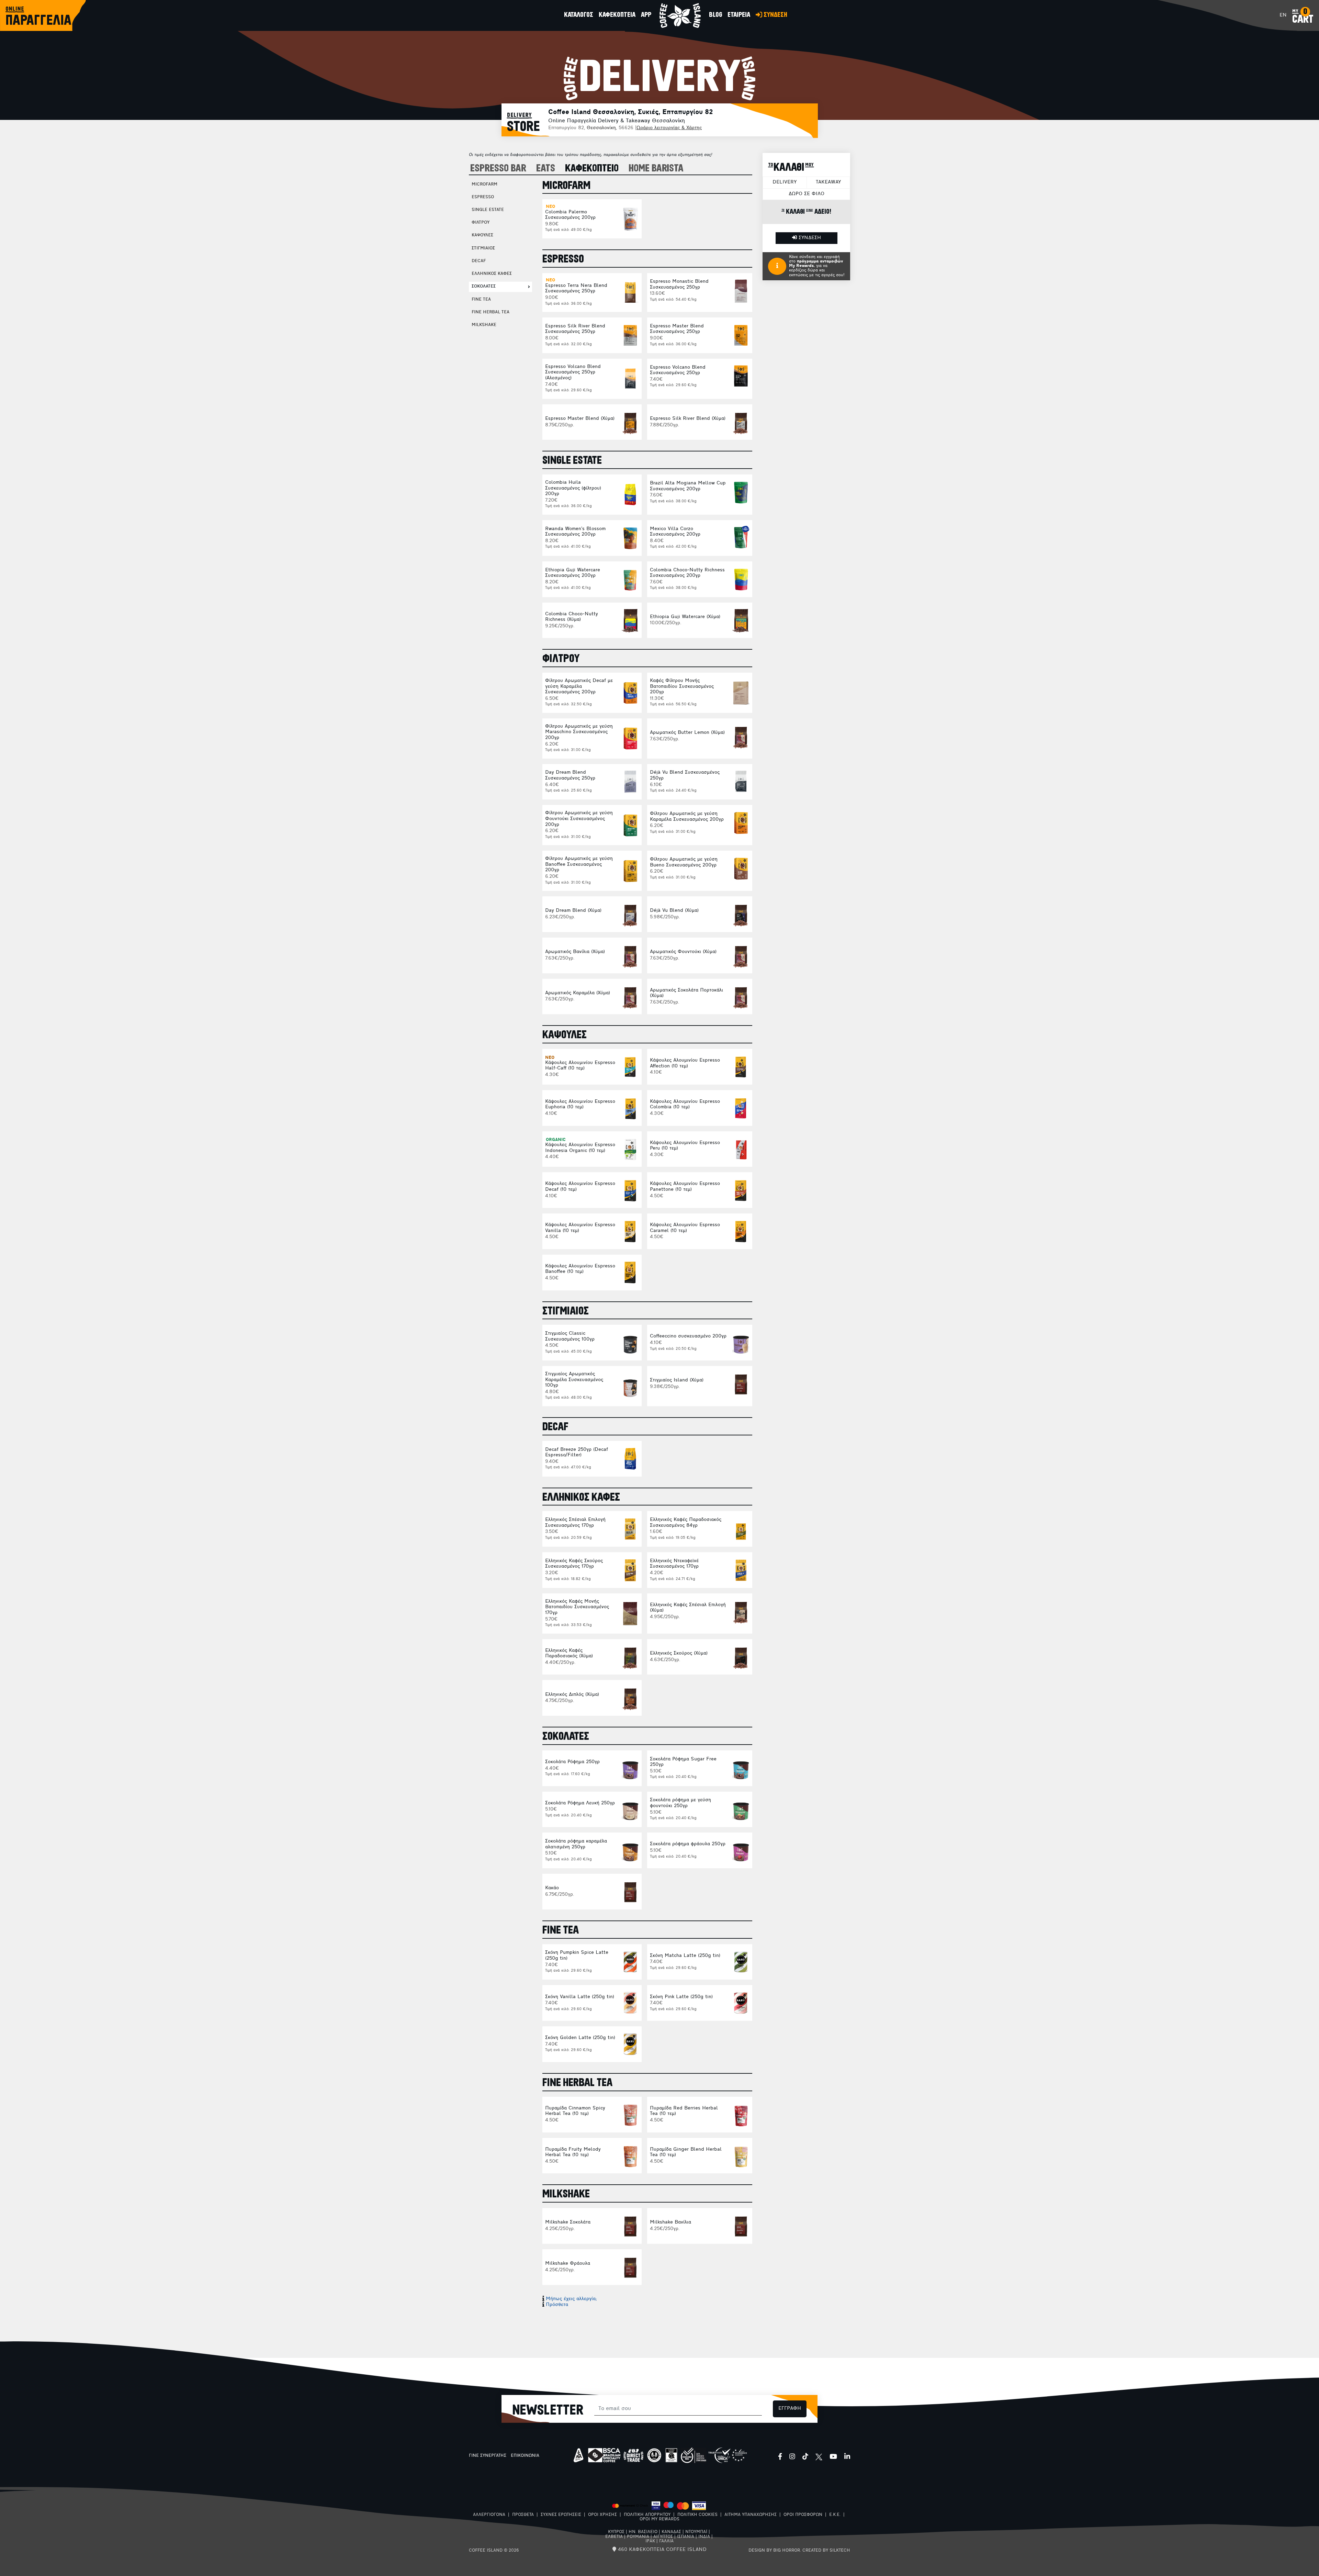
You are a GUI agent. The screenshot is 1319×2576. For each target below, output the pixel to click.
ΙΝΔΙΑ (704, 2537)
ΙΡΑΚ (650, 2541)
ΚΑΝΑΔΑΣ (671, 2532)
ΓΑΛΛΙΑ (666, 2541)
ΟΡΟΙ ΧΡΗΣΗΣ (602, 2515)
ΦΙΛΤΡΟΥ (481, 223)
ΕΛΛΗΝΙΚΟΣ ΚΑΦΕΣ (492, 274)
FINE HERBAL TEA (491, 312)
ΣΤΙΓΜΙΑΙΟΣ (483, 248)
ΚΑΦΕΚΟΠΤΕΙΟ (592, 169)
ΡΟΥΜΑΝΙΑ (638, 2537)
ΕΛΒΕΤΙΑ (614, 2537)
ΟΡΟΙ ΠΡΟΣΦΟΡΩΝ (803, 2515)
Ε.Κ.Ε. (835, 2515)
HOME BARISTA (656, 169)
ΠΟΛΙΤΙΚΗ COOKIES (697, 2515)
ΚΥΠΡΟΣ (616, 2532)
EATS (546, 169)
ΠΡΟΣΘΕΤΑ (523, 2515)
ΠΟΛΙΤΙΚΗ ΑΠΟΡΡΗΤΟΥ (647, 2515)
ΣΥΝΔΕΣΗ (809, 238)
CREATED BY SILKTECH (826, 2551)
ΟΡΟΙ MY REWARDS (659, 2519)
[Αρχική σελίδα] (680, 15)
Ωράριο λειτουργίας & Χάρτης (669, 128)
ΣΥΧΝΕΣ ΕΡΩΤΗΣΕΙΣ (561, 2515)
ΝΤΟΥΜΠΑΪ (696, 2532)
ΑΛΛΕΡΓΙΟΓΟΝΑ (489, 2515)
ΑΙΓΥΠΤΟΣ (663, 2537)
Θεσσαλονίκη (601, 128)
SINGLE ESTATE (488, 210)
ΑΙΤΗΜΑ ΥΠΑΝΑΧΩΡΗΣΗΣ (751, 2515)
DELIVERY (785, 182)
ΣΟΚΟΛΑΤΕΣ (484, 287)
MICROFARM (484, 184)
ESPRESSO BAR (498, 169)
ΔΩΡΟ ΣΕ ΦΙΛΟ (807, 194)
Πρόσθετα (557, 2305)
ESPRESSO (483, 197)
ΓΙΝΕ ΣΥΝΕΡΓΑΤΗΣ (488, 2456)
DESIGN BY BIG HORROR (774, 2551)
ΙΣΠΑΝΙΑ (686, 2537)
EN (1283, 15)
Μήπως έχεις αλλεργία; (571, 2299)
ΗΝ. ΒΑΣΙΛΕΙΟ (643, 2532)
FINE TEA (481, 300)
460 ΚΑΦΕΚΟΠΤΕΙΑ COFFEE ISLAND (661, 2550)
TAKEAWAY (828, 182)
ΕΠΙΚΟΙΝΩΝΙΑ (525, 2456)
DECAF (479, 261)
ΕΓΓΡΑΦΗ (790, 2409)
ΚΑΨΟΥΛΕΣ (482, 235)
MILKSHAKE (484, 325)
